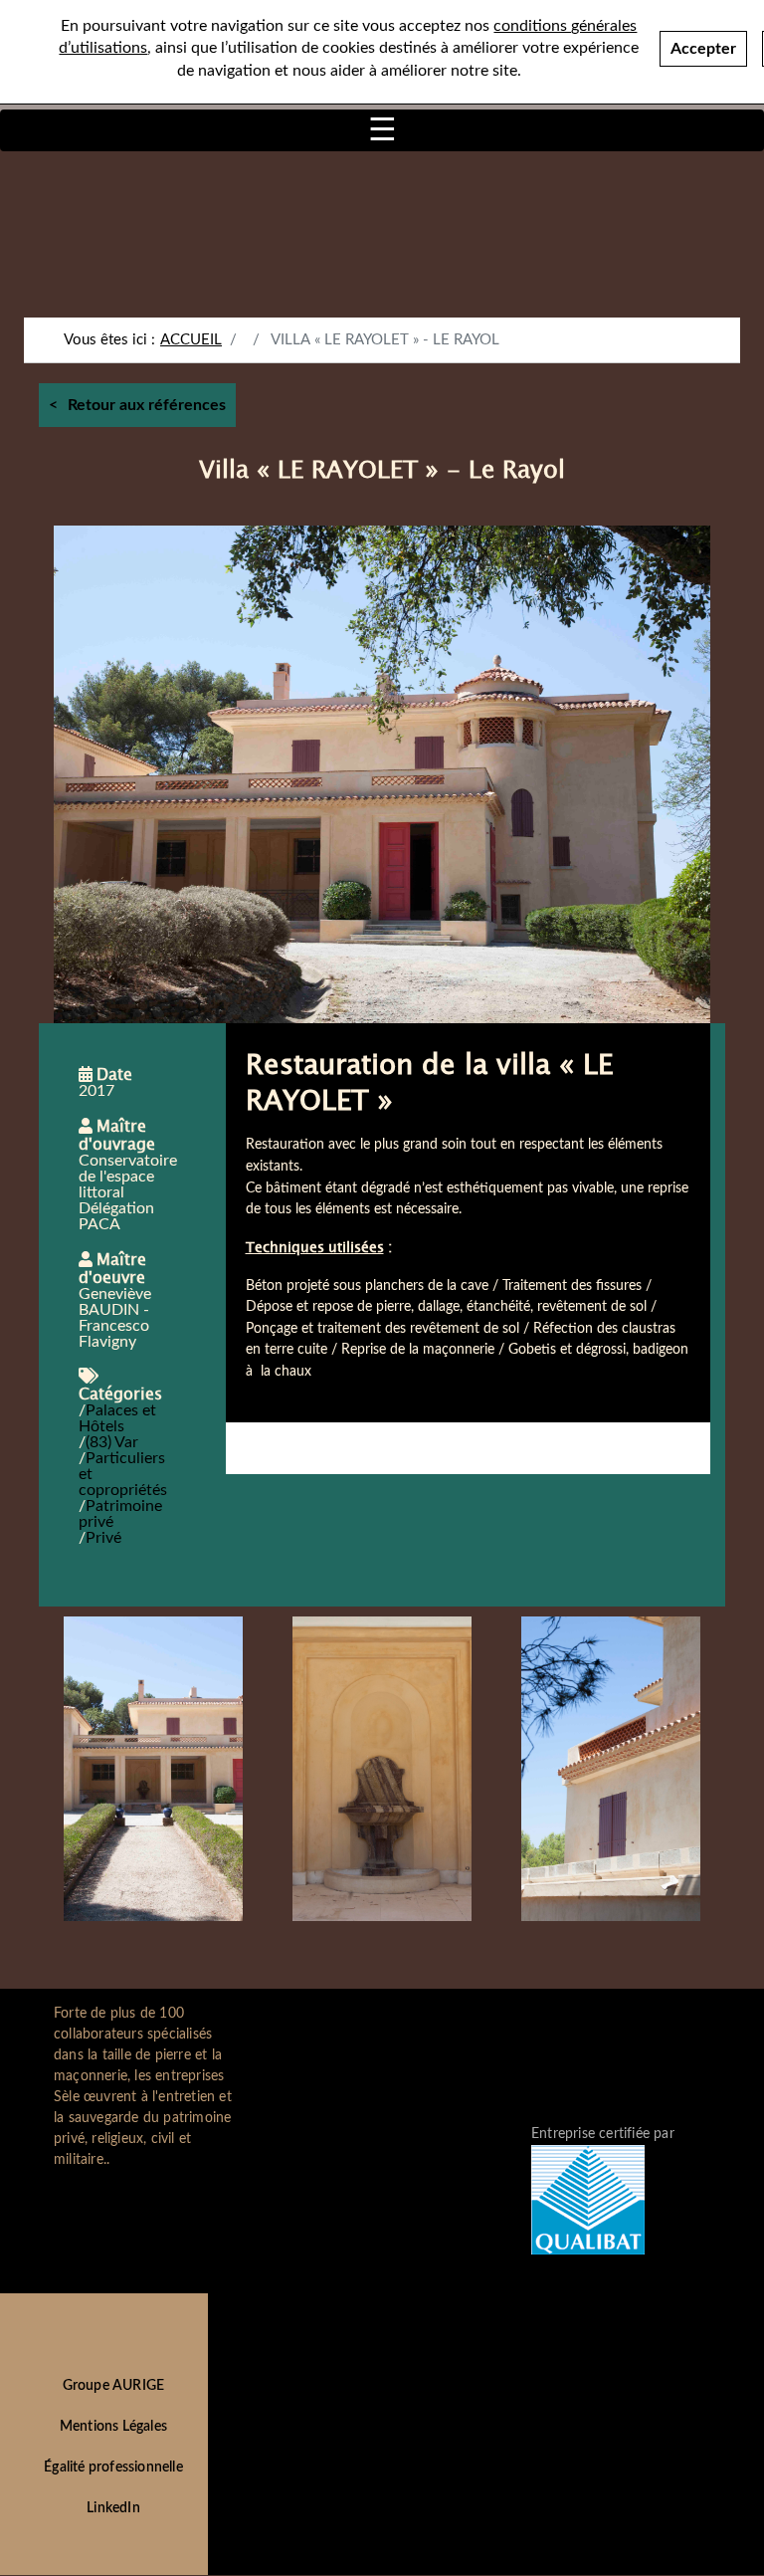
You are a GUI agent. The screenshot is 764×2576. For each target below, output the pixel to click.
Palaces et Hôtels (117, 1418)
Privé (103, 1538)
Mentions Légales (113, 2427)
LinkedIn (113, 2508)
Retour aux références (147, 405)
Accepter (703, 49)
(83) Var (112, 1442)
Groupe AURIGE (114, 2386)
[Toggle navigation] (382, 130)
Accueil (191, 340)
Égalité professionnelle (113, 2468)
